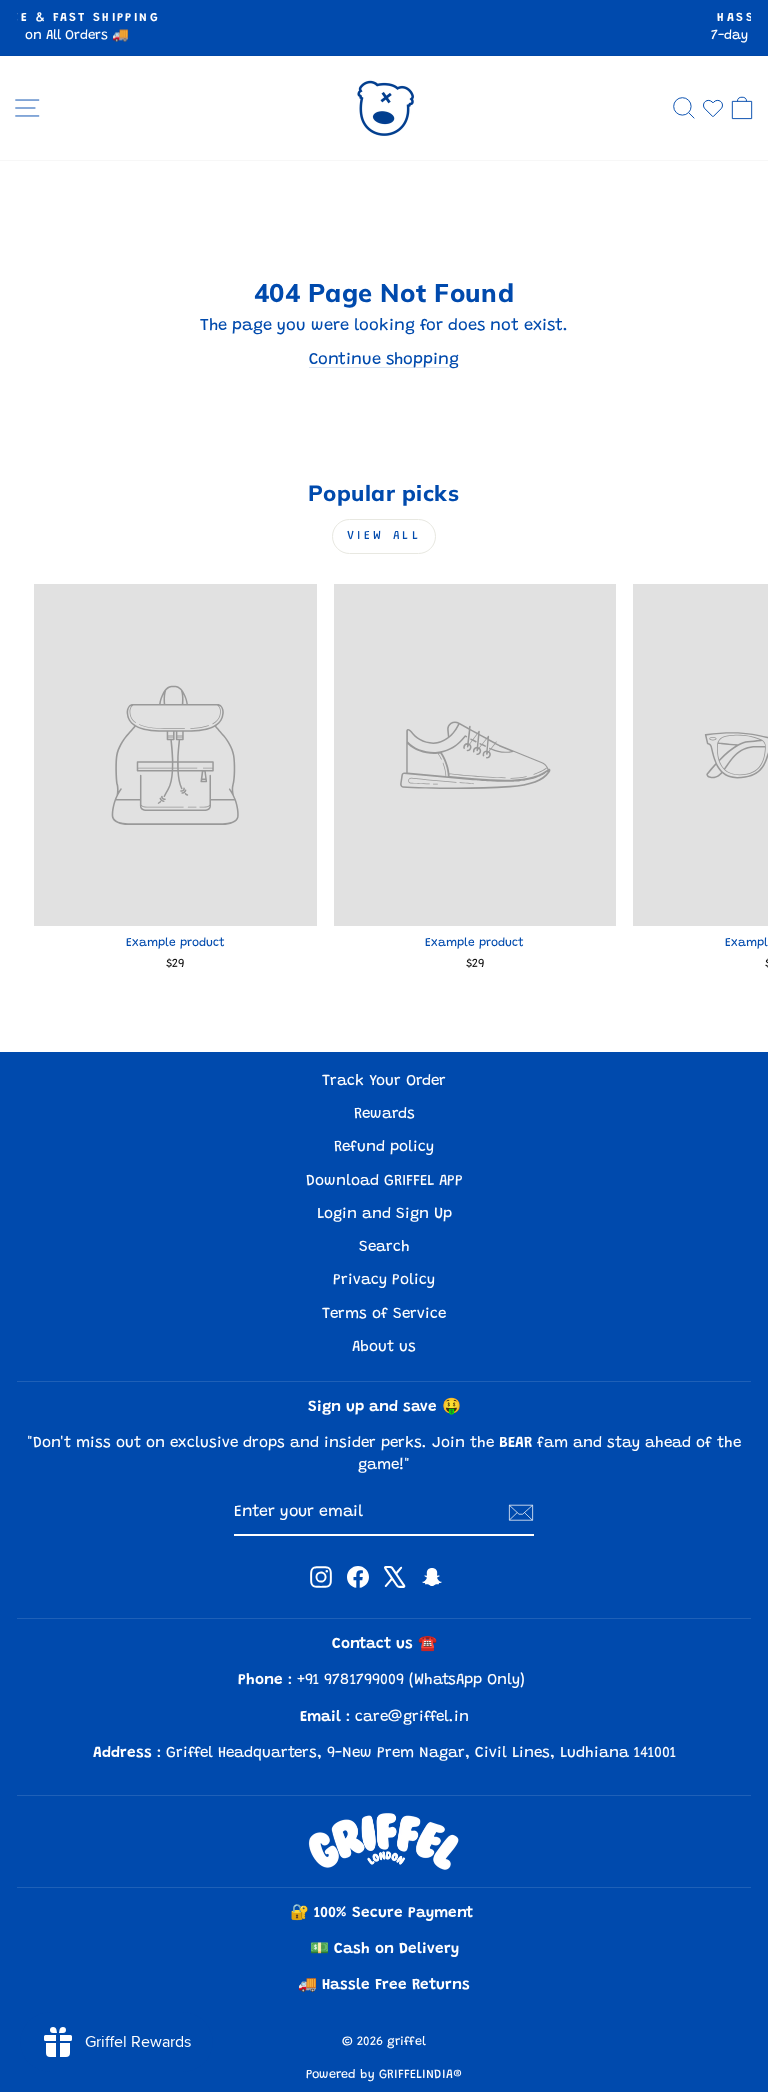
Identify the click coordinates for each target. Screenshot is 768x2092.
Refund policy (384, 1147)
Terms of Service (384, 1314)
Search (384, 1247)
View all (384, 536)
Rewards (384, 1114)
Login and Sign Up (384, 1214)
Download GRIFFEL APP (384, 1181)
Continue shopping (384, 360)
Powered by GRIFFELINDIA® (384, 2075)
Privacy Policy (384, 1280)
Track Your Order (384, 1081)
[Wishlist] (713, 108)
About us (384, 1347)
